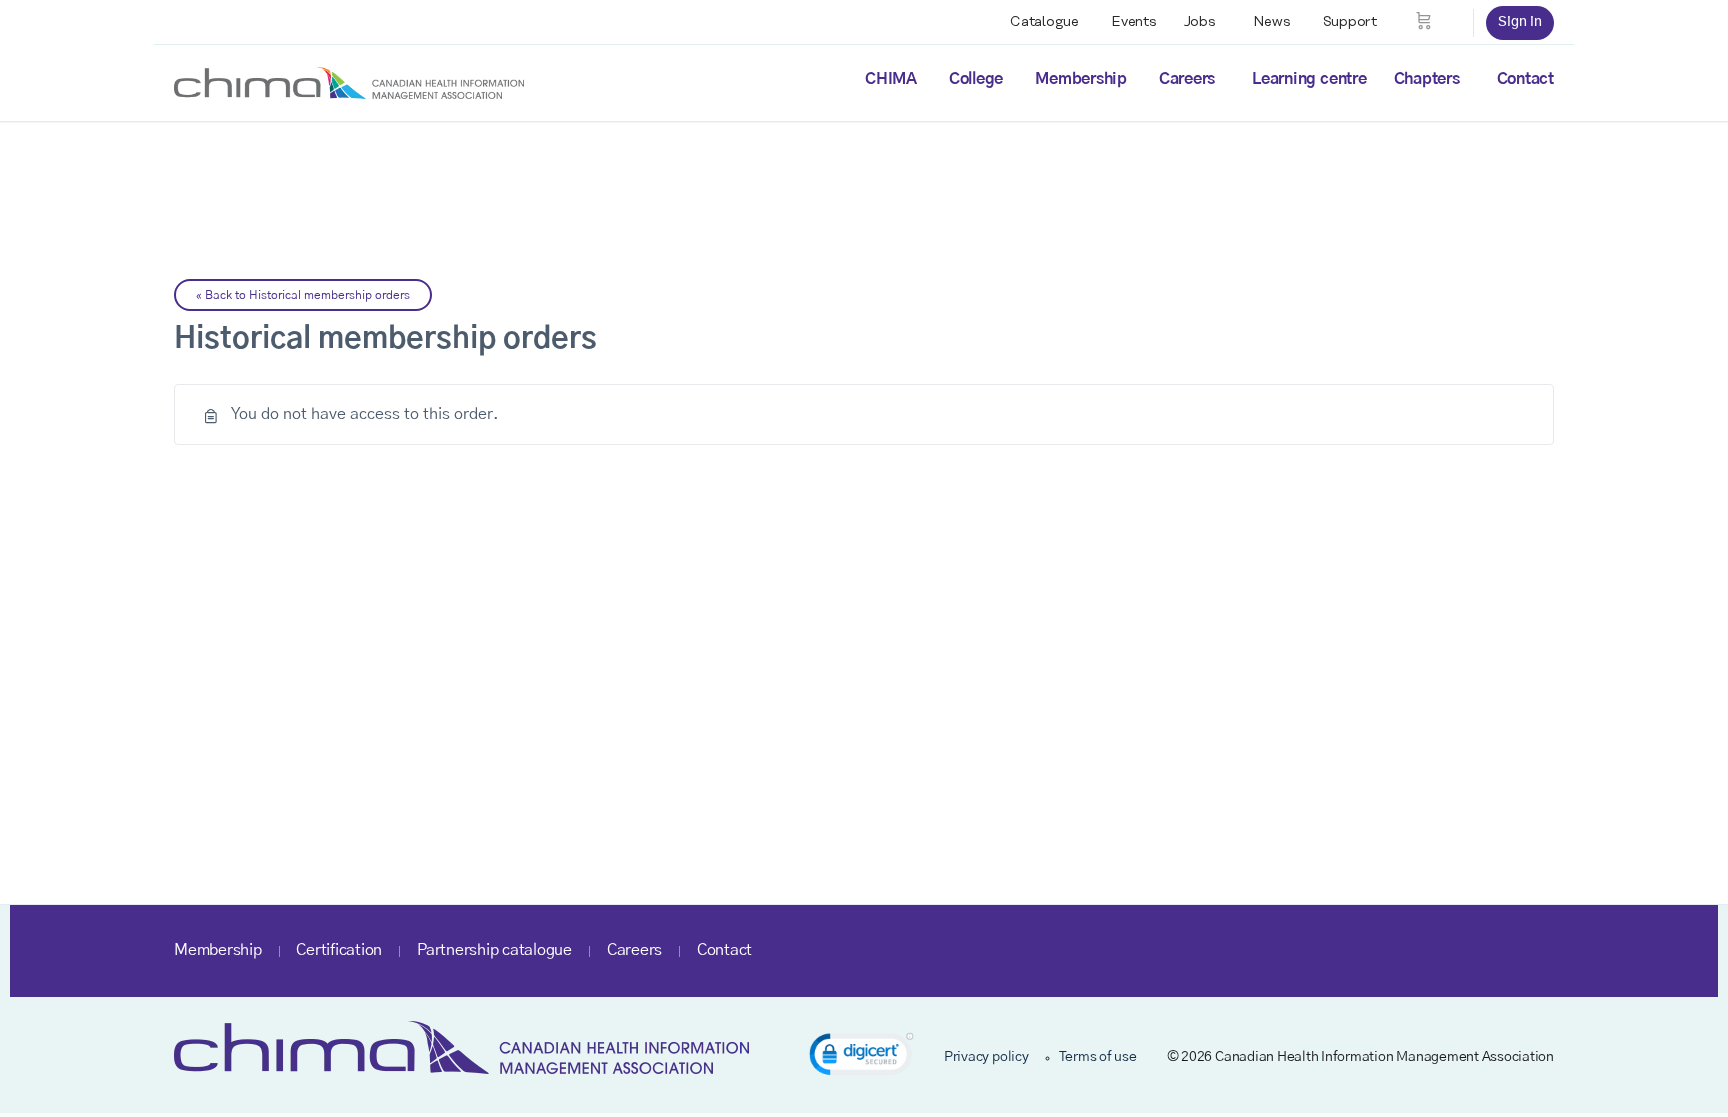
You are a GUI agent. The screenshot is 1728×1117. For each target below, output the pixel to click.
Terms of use (1098, 1057)
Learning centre (1309, 79)
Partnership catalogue (494, 950)
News (1272, 22)
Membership (1081, 79)
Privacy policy (986, 1057)
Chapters (1427, 79)
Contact (1525, 79)
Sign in (1520, 22)
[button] (861, 1057)
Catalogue (1044, 22)
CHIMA (891, 79)
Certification (339, 950)
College (976, 79)
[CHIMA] (349, 82)
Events (1134, 22)
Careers (1187, 79)
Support (1350, 22)
